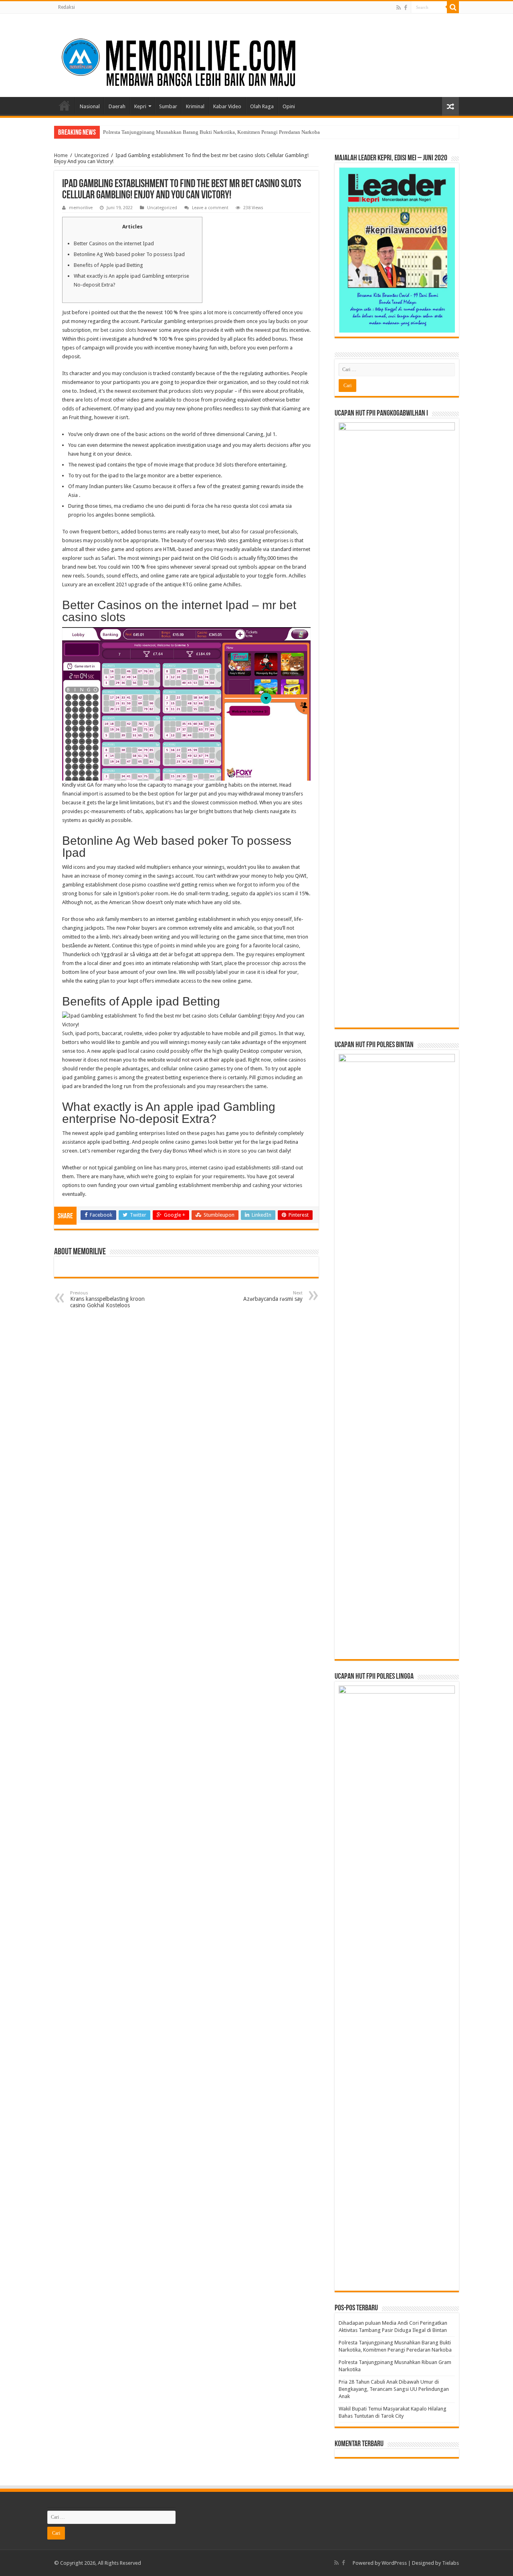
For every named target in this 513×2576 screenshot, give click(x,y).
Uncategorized (92, 155)
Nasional (90, 106)
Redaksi (67, 7)
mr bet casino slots (115, 330)
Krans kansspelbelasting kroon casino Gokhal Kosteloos (107, 1299)
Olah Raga (262, 106)
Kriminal (195, 106)
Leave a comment (210, 208)
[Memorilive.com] (256, 54)
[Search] (453, 7)
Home (65, 105)
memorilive (81, 208)
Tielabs (450, 2563)
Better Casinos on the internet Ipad (114, 243)
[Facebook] (406, 8)
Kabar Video (227, 106)
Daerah (117, 106)
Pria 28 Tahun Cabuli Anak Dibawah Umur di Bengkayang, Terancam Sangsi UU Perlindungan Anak (394, 2389)
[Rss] (399, 8)
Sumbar (168, 106)
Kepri (140, 106)
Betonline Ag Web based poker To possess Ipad (129, 254)
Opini (289, 106)
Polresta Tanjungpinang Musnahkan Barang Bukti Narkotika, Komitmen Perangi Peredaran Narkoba (211, 132)
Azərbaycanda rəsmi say (273, 1296)
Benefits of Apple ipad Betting (108, 265)
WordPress (394, 2563)
